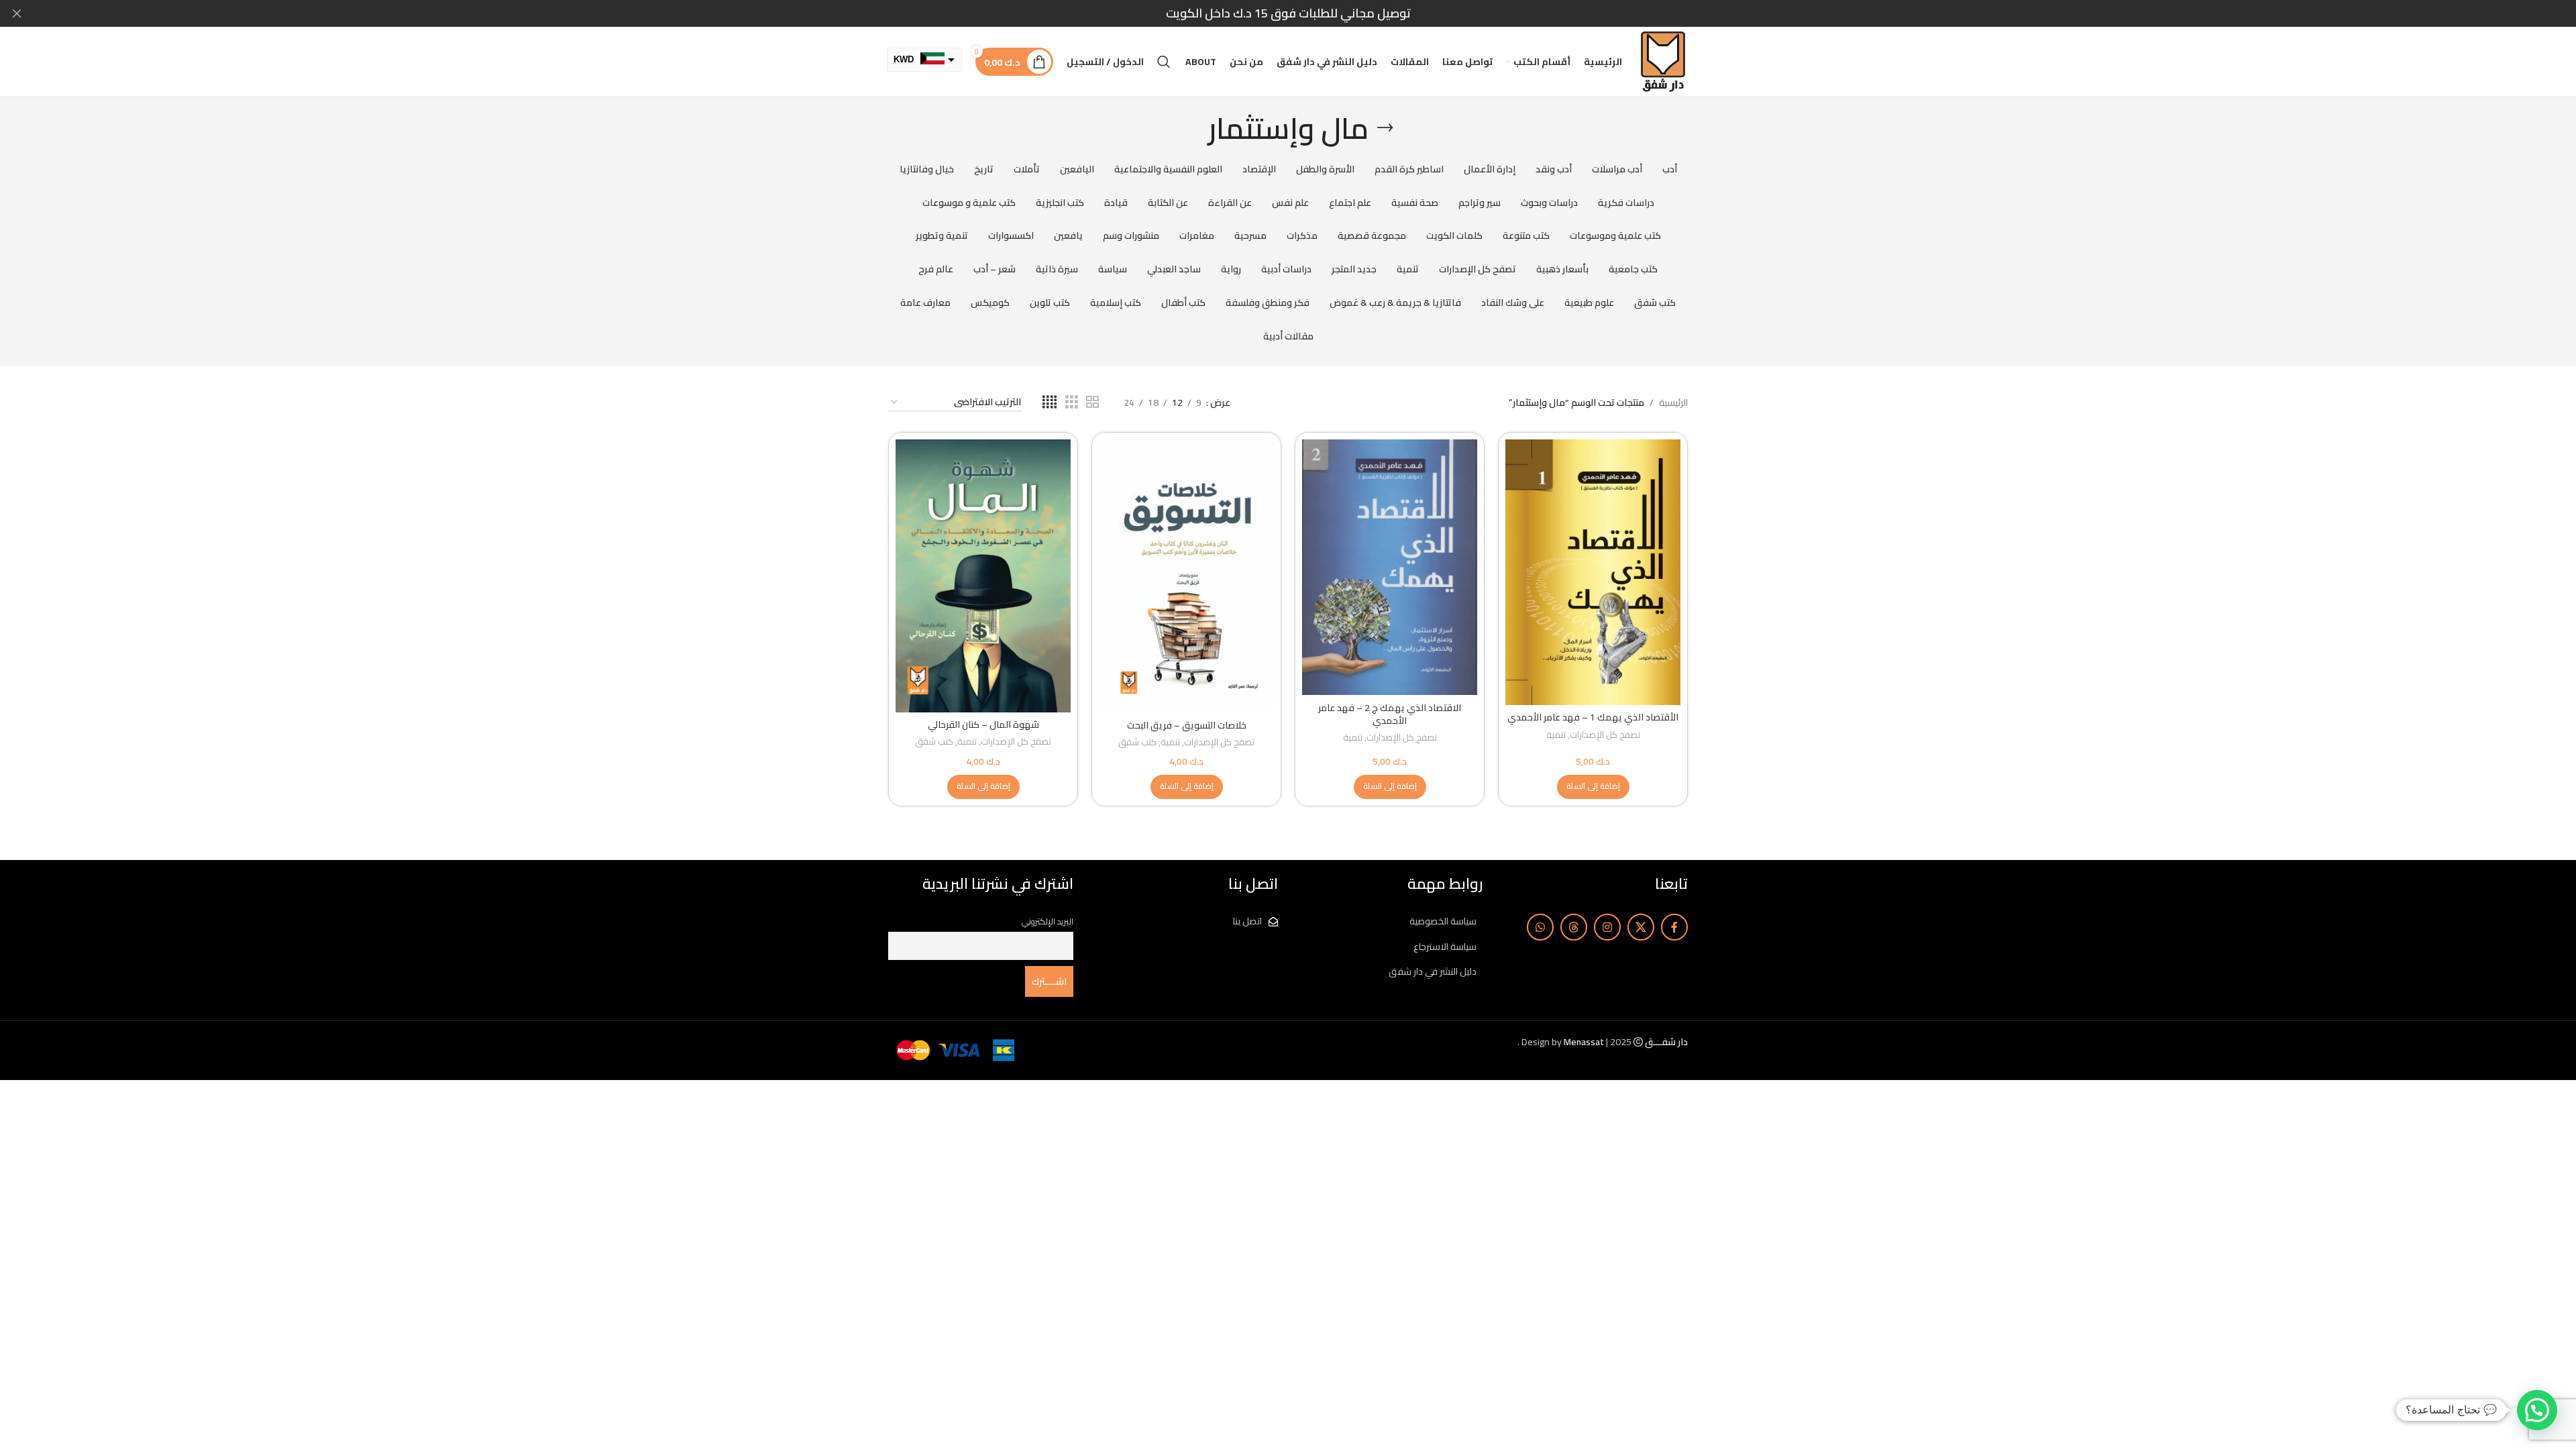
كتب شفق (1137, 743)
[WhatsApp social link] (1540, 927)
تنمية (1556, 736)
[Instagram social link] (1607, 927)
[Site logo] (1663, 61)
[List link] (1391, 921)
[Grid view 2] (1092, 402)
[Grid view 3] (1072, 402)
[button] (1593, 787)
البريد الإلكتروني (1048, 921)
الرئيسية (1673, 402)
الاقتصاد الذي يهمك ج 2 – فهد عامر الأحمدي (1390, 714)
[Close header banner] (17, 13)
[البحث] (1164, 62)
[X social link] (1641, 927)
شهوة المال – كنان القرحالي (983, 724)
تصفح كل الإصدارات (1605, 736)
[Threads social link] (1574, 927)
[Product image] (1186, 576)
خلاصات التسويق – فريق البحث (1187, 725)
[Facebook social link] (1674, 927)
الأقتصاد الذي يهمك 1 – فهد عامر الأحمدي (1593, 717)
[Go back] (1385, 128)
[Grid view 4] (1050, 402)
